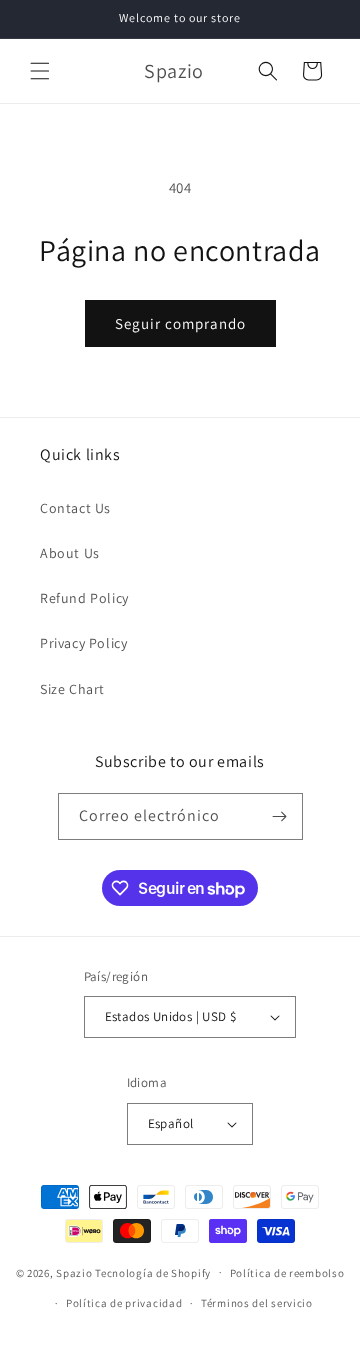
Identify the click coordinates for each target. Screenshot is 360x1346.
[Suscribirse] (280, 816)
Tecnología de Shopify (153, 1272)
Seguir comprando (180, 323)
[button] (40, 71)
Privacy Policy (83, 643)
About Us (70, 553)
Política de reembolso (287, 1273)
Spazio (75, 1272)
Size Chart (72, 689)
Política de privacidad (124, 1303)
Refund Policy (84, 598)
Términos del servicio (257, 1303)
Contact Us (75, 508)
